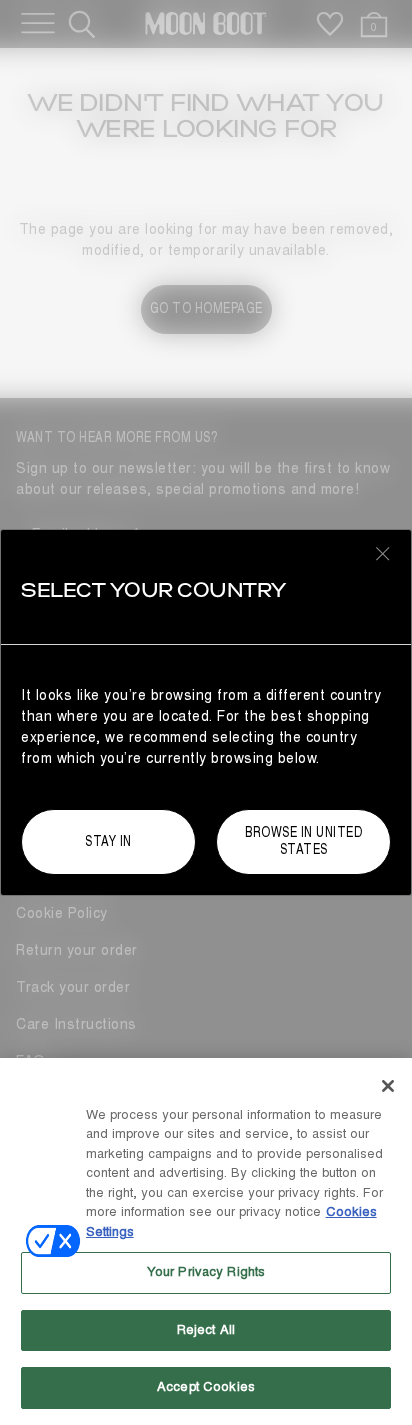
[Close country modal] (383, 553)
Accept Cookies (206, 1387)
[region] (206, 1241)
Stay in (108, 841)
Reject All (206, 1330)
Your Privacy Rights (206, 1272)
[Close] (388, 1086)
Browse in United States (303, 841)
